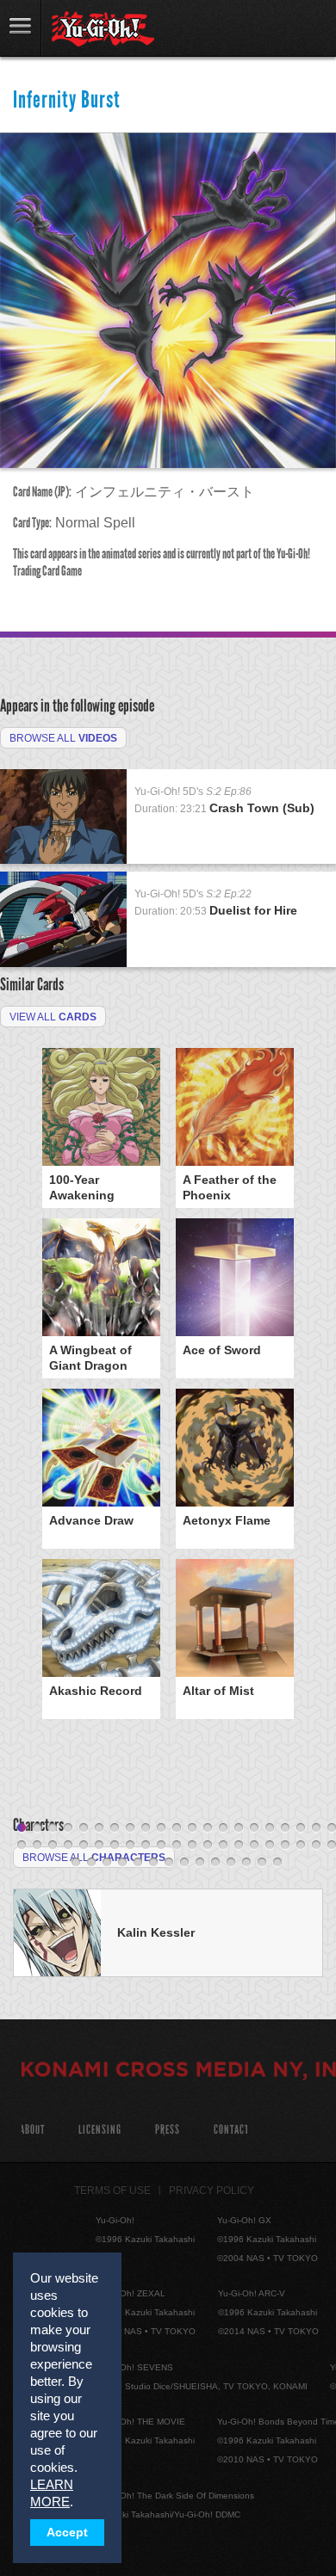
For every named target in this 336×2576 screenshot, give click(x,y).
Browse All (63, 738)
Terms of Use (112, 2191)
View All (53, 1017)
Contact (231, 2130)
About (32, 2130)
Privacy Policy (212, 2191)
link (21, 28)
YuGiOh (103, 29)
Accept (67, 2533)
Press (168, 2130)
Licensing (100, 2130)
